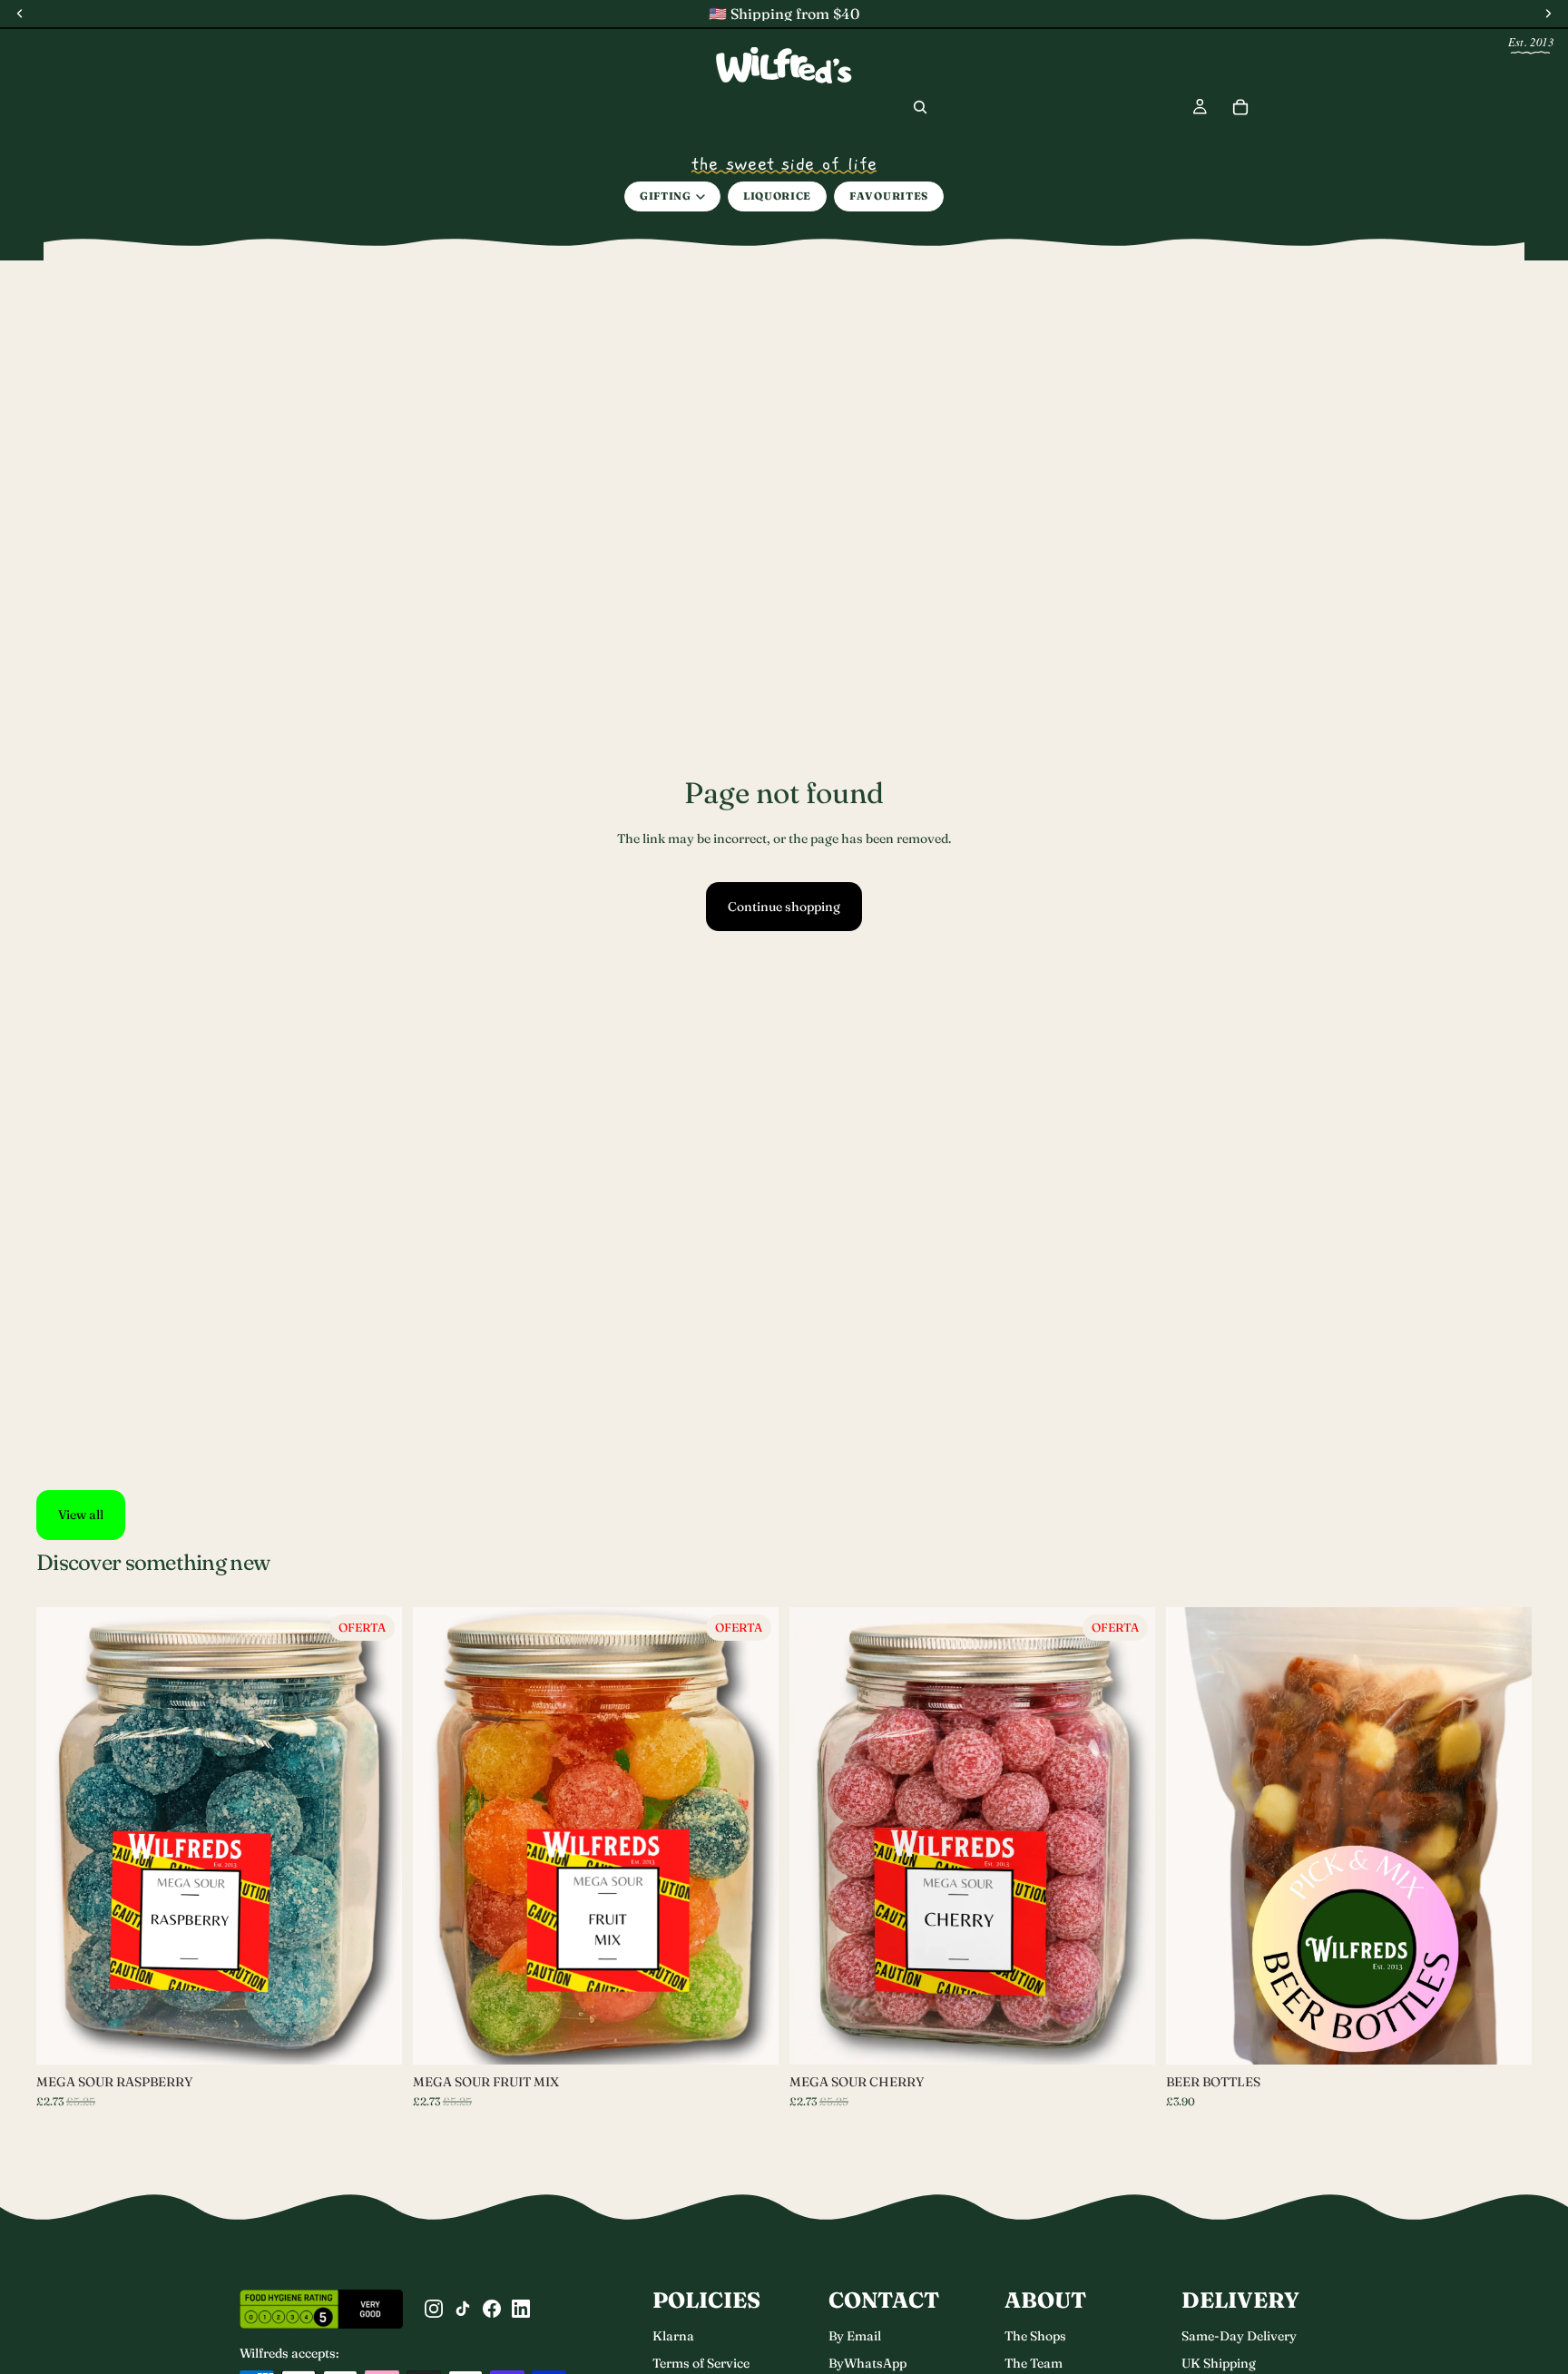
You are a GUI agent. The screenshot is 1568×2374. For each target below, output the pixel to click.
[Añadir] (1127, 2036)
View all (81, 1515)
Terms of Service (701, 2363)
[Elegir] (374, 2036)
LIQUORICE (777, 196)
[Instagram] (434, 2309)
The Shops (1035, 2336)
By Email (855, 2336)
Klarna (673, 2336)
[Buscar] (920, 107)
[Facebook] (492, 2309)
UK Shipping (1219, 2363)
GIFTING (666, 196)
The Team (1034, 2363)
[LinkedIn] (521, 2309)
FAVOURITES (889, 196)
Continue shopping (784, 907)
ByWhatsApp (867, 2363)
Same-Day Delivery (1239, 2336)
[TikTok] (463, 2309)
